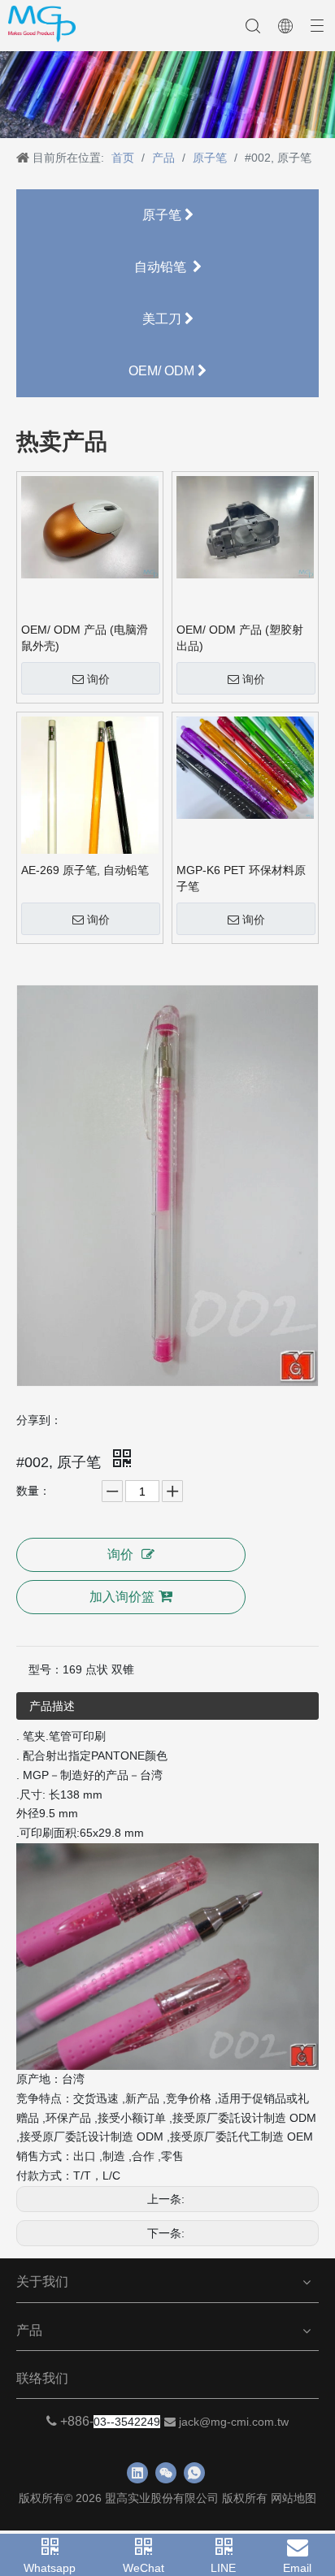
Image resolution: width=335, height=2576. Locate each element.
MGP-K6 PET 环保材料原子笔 (241, 878)
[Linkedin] (137, 2473)
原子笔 (163, 215)
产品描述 (52, 1706)
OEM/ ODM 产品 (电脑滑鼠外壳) (85, 638)
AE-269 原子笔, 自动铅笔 (85, 870)
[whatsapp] (194, 2473)
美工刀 (163, 319)
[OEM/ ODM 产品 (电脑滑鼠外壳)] (90, 526)
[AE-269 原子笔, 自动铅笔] (90, 801)
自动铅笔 (163, 267)
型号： (46, 1669)
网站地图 (294, 2498)
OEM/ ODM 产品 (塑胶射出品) (240, 638)
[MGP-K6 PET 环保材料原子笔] (245, 767)
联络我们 (42, 2378)
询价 (98, 679)
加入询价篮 (122, 1597)
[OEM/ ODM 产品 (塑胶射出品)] (245, 526)
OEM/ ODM (163, 371)
